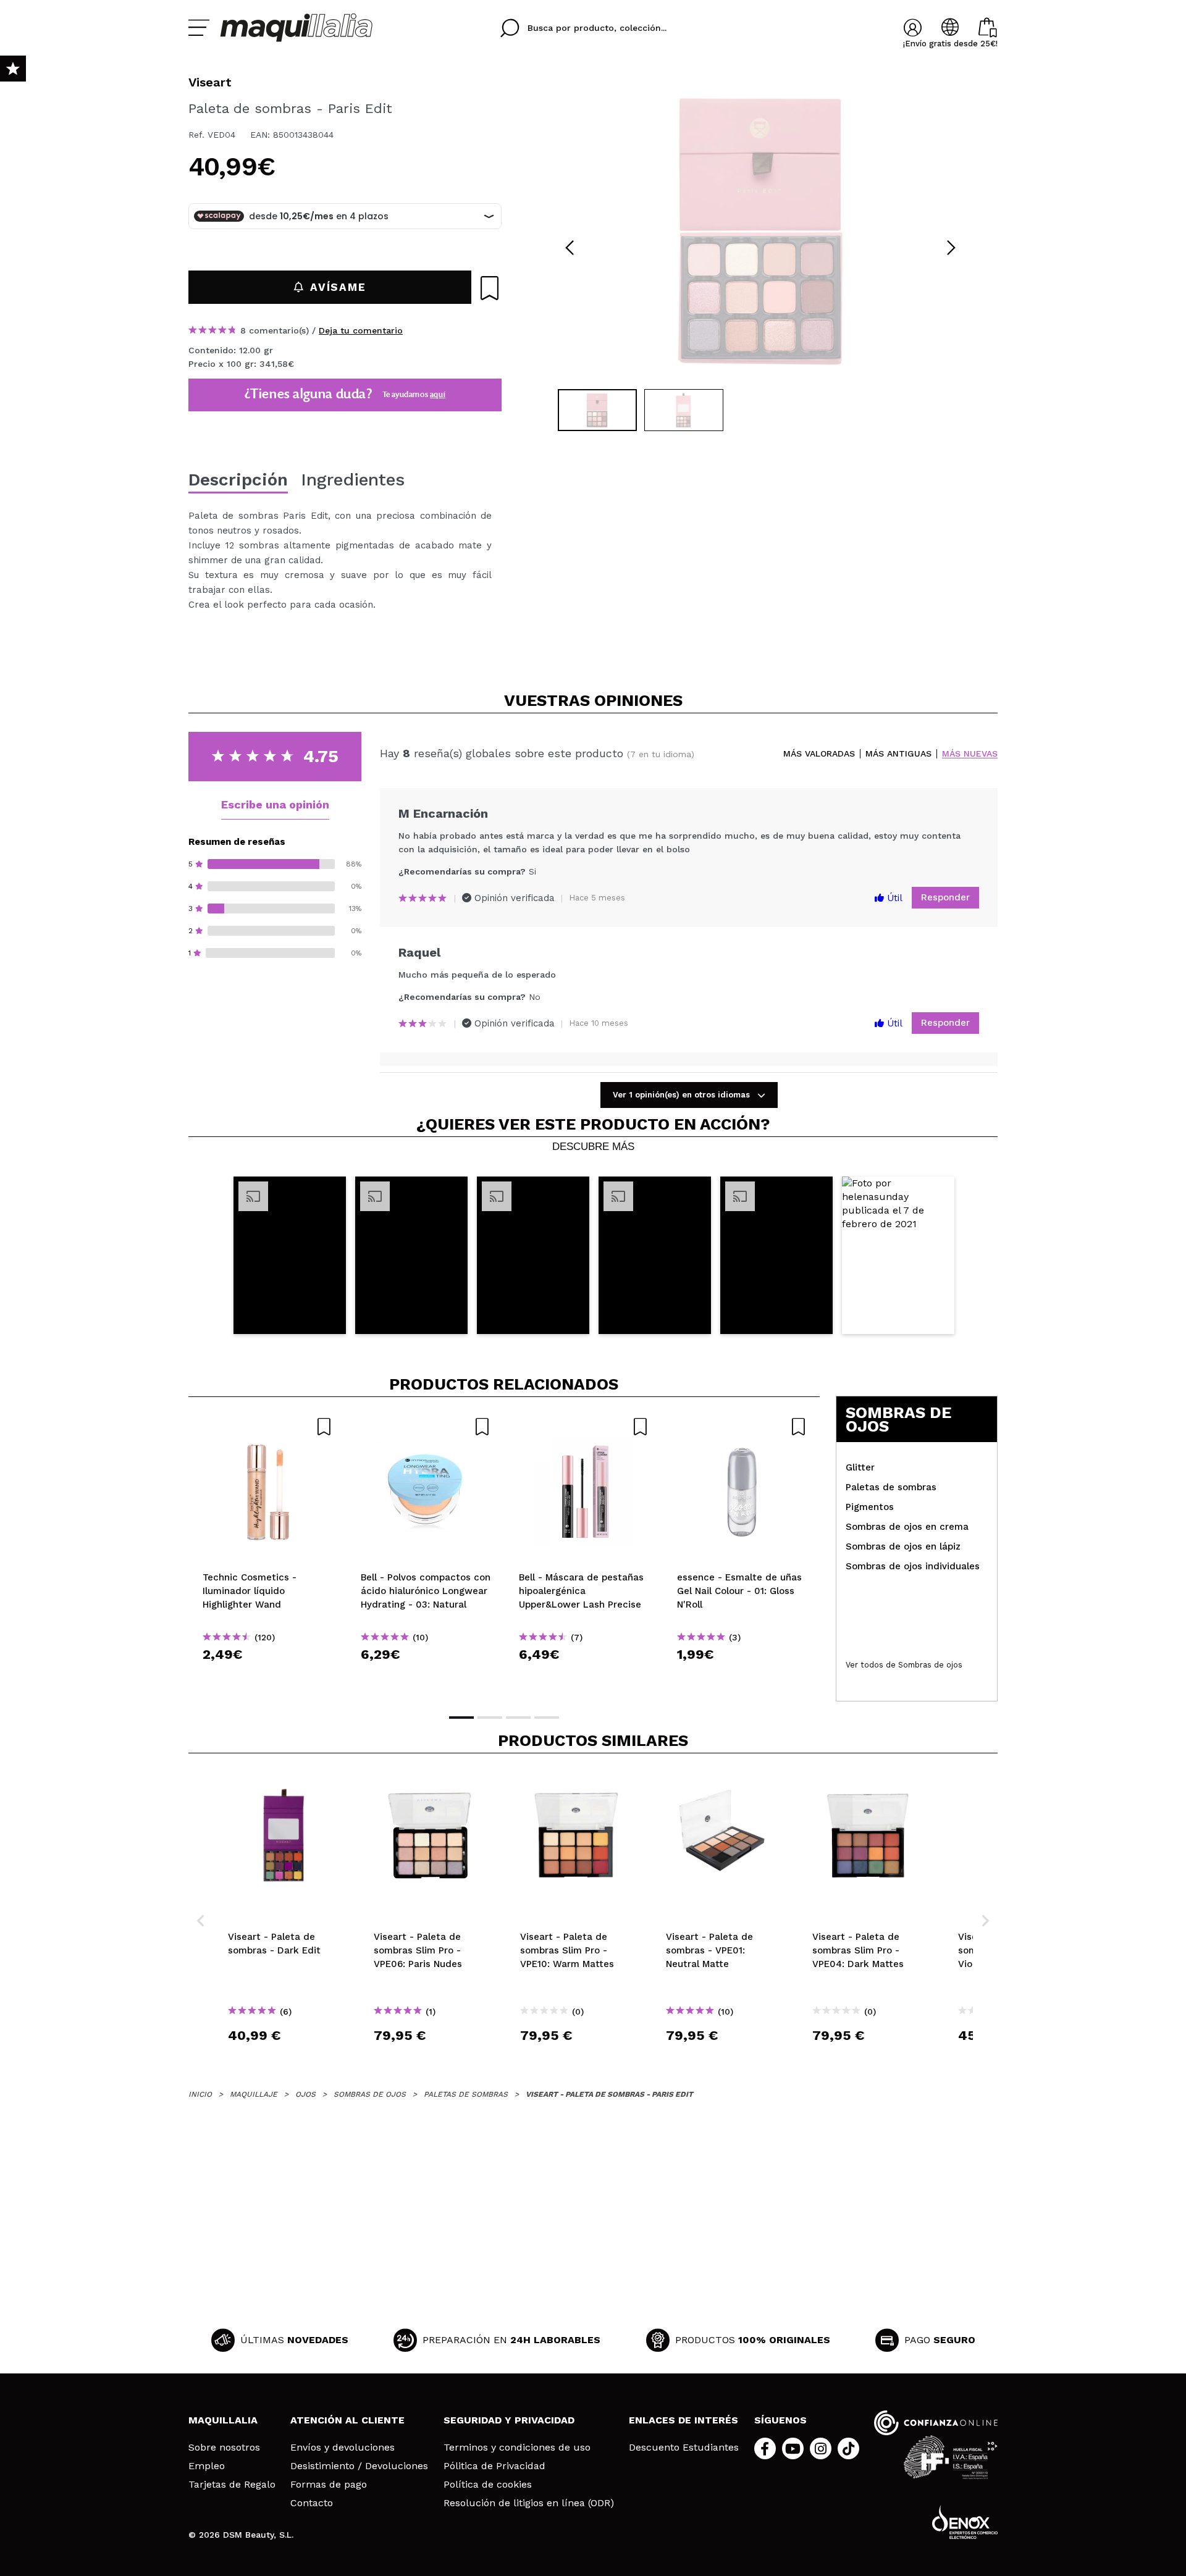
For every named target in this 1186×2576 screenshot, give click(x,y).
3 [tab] (518, 1718)
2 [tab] (490, 1718)
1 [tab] (461, 1718)
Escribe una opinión (275, 804)
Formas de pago (329, 2485)
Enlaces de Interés (683, 2420)
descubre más (593, 1147)
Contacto (312, 2503)
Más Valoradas (819, 754)
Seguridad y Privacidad (509, 2420)
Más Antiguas (898, 754)
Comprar (267, 1676)
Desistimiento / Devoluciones (359, 2466)
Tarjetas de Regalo (232, 2485)
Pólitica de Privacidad (494, 2466)
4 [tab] (547, 1718)
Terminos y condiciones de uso (517, 2448)
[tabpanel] (760, 229)
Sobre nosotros (224, 2448)
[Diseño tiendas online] (965, 2522)
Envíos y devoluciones (343, 2448)
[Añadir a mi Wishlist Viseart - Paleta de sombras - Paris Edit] (490, 288)
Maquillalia (223, 2420)
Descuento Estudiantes (684, 2448)
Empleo (207, 2466)
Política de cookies (488, 2485)
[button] (290, 1255)
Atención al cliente (347, 2420)
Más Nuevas (970, 754)
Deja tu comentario (361, 330)
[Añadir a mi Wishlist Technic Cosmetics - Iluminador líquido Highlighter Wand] (267, 1427)
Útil (893, 898)
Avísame (338, 287)
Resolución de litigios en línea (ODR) (529, 2503)
